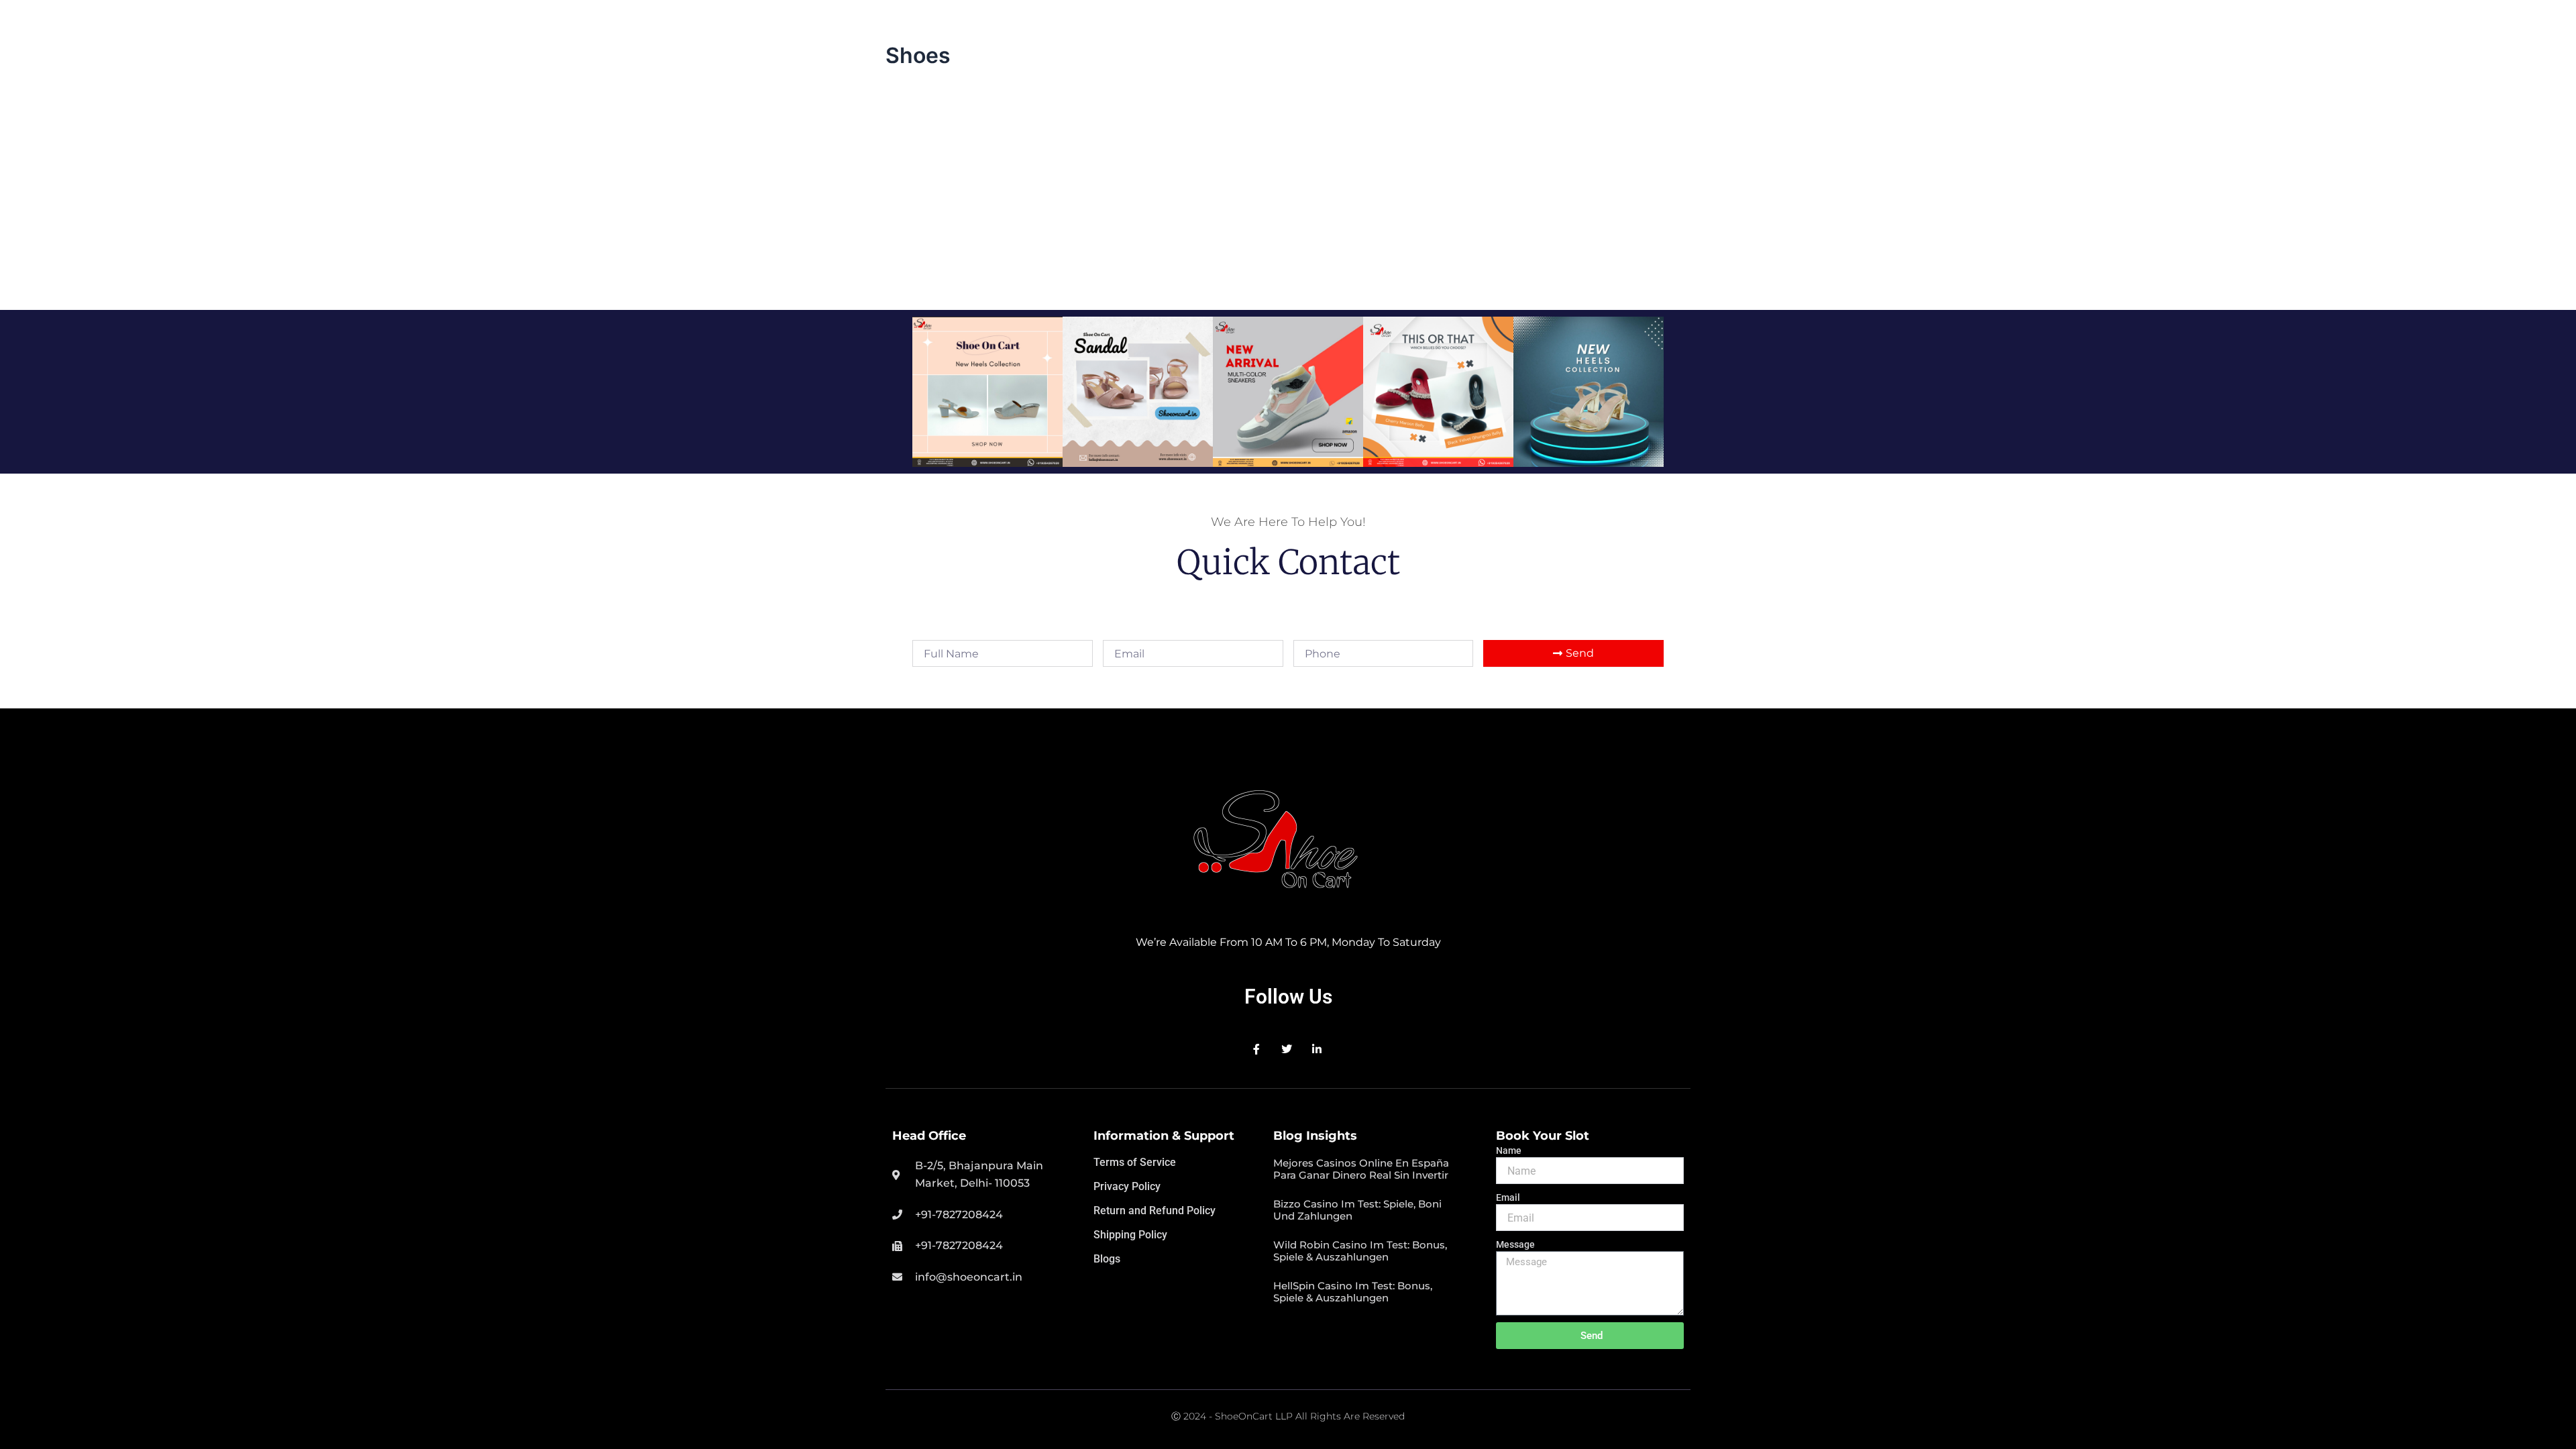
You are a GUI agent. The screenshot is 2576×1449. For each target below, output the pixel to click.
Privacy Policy (1127, 1186)
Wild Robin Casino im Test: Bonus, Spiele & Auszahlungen (1360, 1251)
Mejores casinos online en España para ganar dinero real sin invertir (1361, 1169)
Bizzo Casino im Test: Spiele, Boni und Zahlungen (1357, 1210)
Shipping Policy (1130, 1235)
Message (1515, 1244)
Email (1508, 1197)
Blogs (1107, 1259)
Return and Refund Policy (1155, 1211)
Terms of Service (1135, 1162)
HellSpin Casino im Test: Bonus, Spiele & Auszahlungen (1353, 1292)
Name (1509, 1150)
